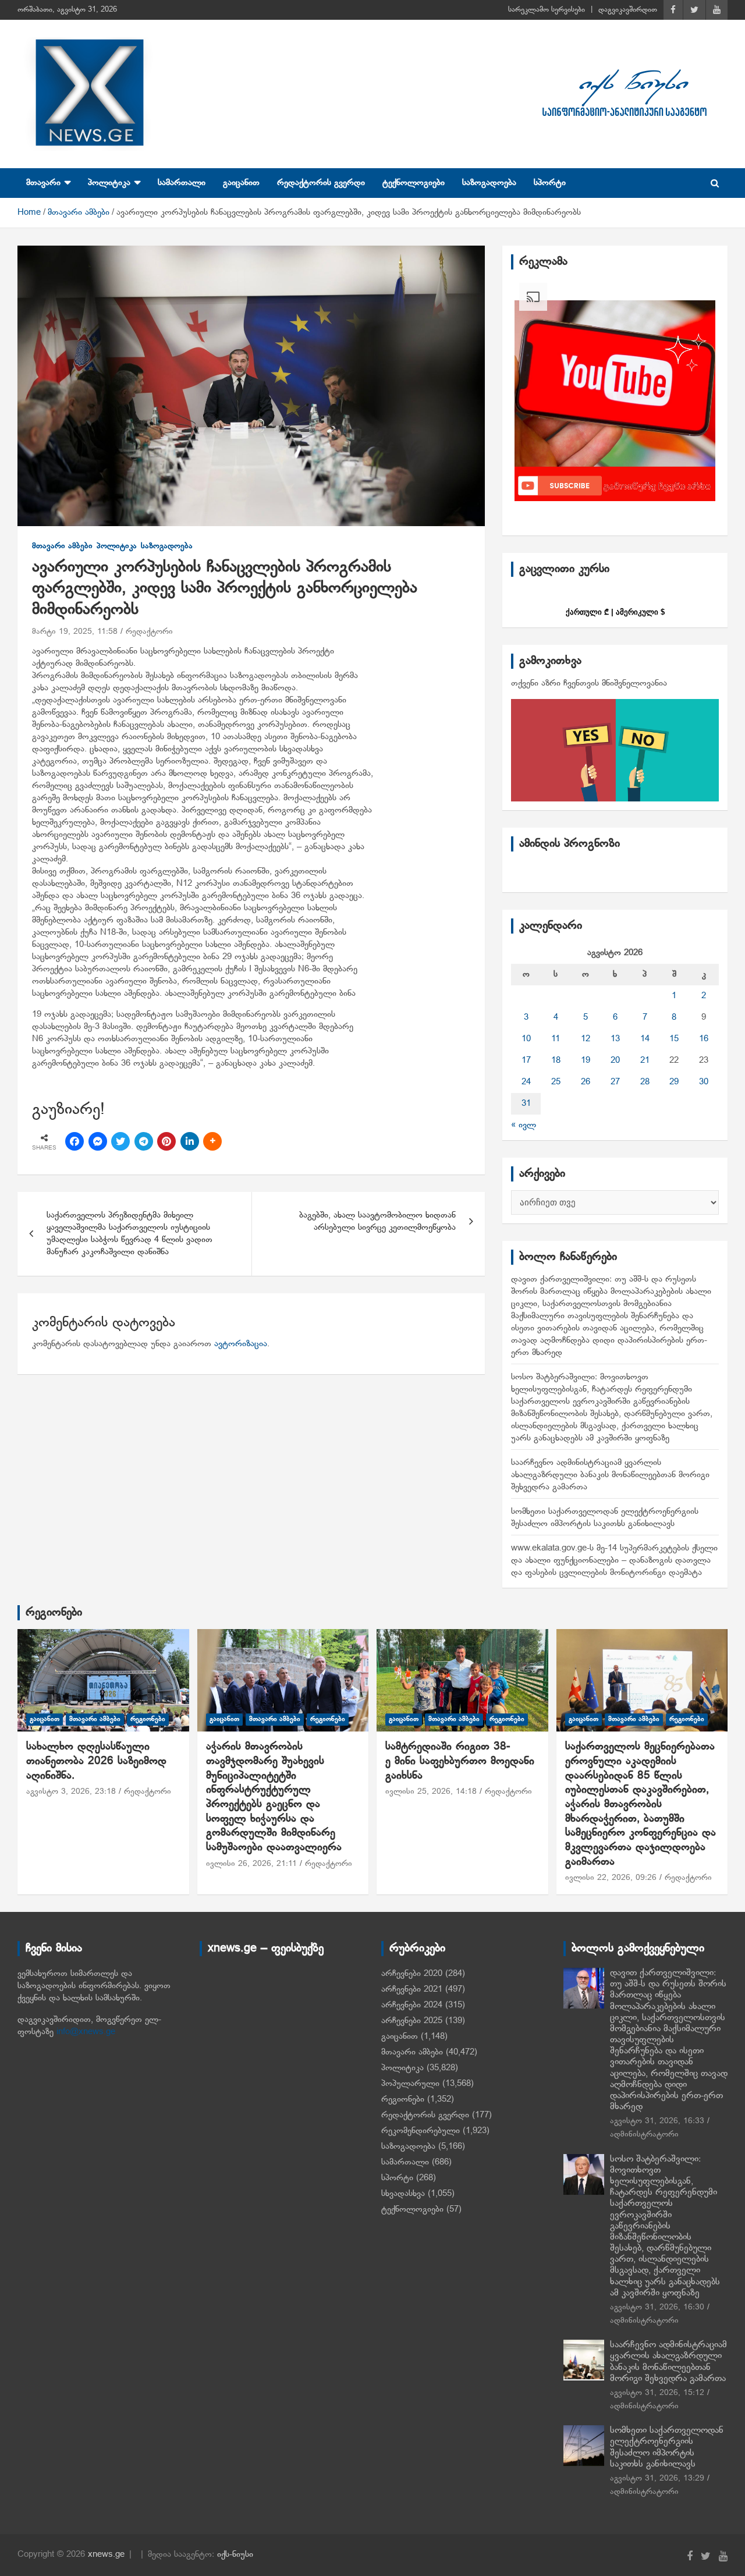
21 (645, 1060)
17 (526, 1060)
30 (704, 1082)
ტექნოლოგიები (414, 183)
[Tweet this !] (120, 1141)
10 (526, 1039)
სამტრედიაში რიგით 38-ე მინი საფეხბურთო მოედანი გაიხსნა (462, 1761)
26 (586, 1082)
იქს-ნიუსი (235, 2554)
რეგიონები (54, 1613)
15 (674, 1039)
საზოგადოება (489, 183)
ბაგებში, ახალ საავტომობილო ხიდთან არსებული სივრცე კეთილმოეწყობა (377, 1221)
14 (645, 1039)
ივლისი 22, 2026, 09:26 (611, 1878)
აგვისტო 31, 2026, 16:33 (657, 2121)
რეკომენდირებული (421, 2131)
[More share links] (212, 1141)
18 (556, 1060)
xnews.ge (106, 2554)
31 (526, 1104)
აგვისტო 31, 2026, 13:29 (657, 2479)
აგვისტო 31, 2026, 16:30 (657, 2307)
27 (615, 1082)
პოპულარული (410, 2084)
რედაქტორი (149, 632)
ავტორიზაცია (241, 1344)
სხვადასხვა (403, 2194)
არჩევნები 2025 (412, 2021)
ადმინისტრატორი (644, 2135)
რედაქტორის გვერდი (321, 183)
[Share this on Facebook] (74, 1141)
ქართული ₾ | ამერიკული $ (615, 612)
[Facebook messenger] (98, 1141)
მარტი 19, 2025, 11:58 (75, 632)
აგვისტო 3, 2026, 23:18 (71, 1792)
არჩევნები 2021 (412, 1989)
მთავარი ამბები (62, 546)
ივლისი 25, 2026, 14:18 (431, 1792)
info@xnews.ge (86, 2032)
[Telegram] (144, 1141)
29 (674, 1082)
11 (556, 1039)
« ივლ (524, 1125)
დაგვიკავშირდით (628, 10)
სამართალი (182, 183)
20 (615, 1060)
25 (556, 1082)
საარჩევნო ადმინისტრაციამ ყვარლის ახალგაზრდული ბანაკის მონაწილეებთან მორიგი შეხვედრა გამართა (610, 1475)
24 (526, 1082)
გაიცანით (241, 183)
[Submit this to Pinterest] (166, 1141)
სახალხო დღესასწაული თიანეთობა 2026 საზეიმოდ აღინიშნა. (96, 1761)
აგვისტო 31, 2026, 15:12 (657, 2393)
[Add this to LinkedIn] (190, 1141)
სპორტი (550, 183)
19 (586, 1060)
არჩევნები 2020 (412, 1974)
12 (586, 1039)
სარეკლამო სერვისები (547, 10)
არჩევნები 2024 (412, 2005)
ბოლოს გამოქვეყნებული (638, 1949)
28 (645, 1082)
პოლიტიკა (109, 183)
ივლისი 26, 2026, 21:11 (251, 1864)
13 (615, 1039)
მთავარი (43, 183)
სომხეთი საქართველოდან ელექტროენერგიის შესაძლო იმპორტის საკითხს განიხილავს (667, 2447)
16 (704, 1039)
